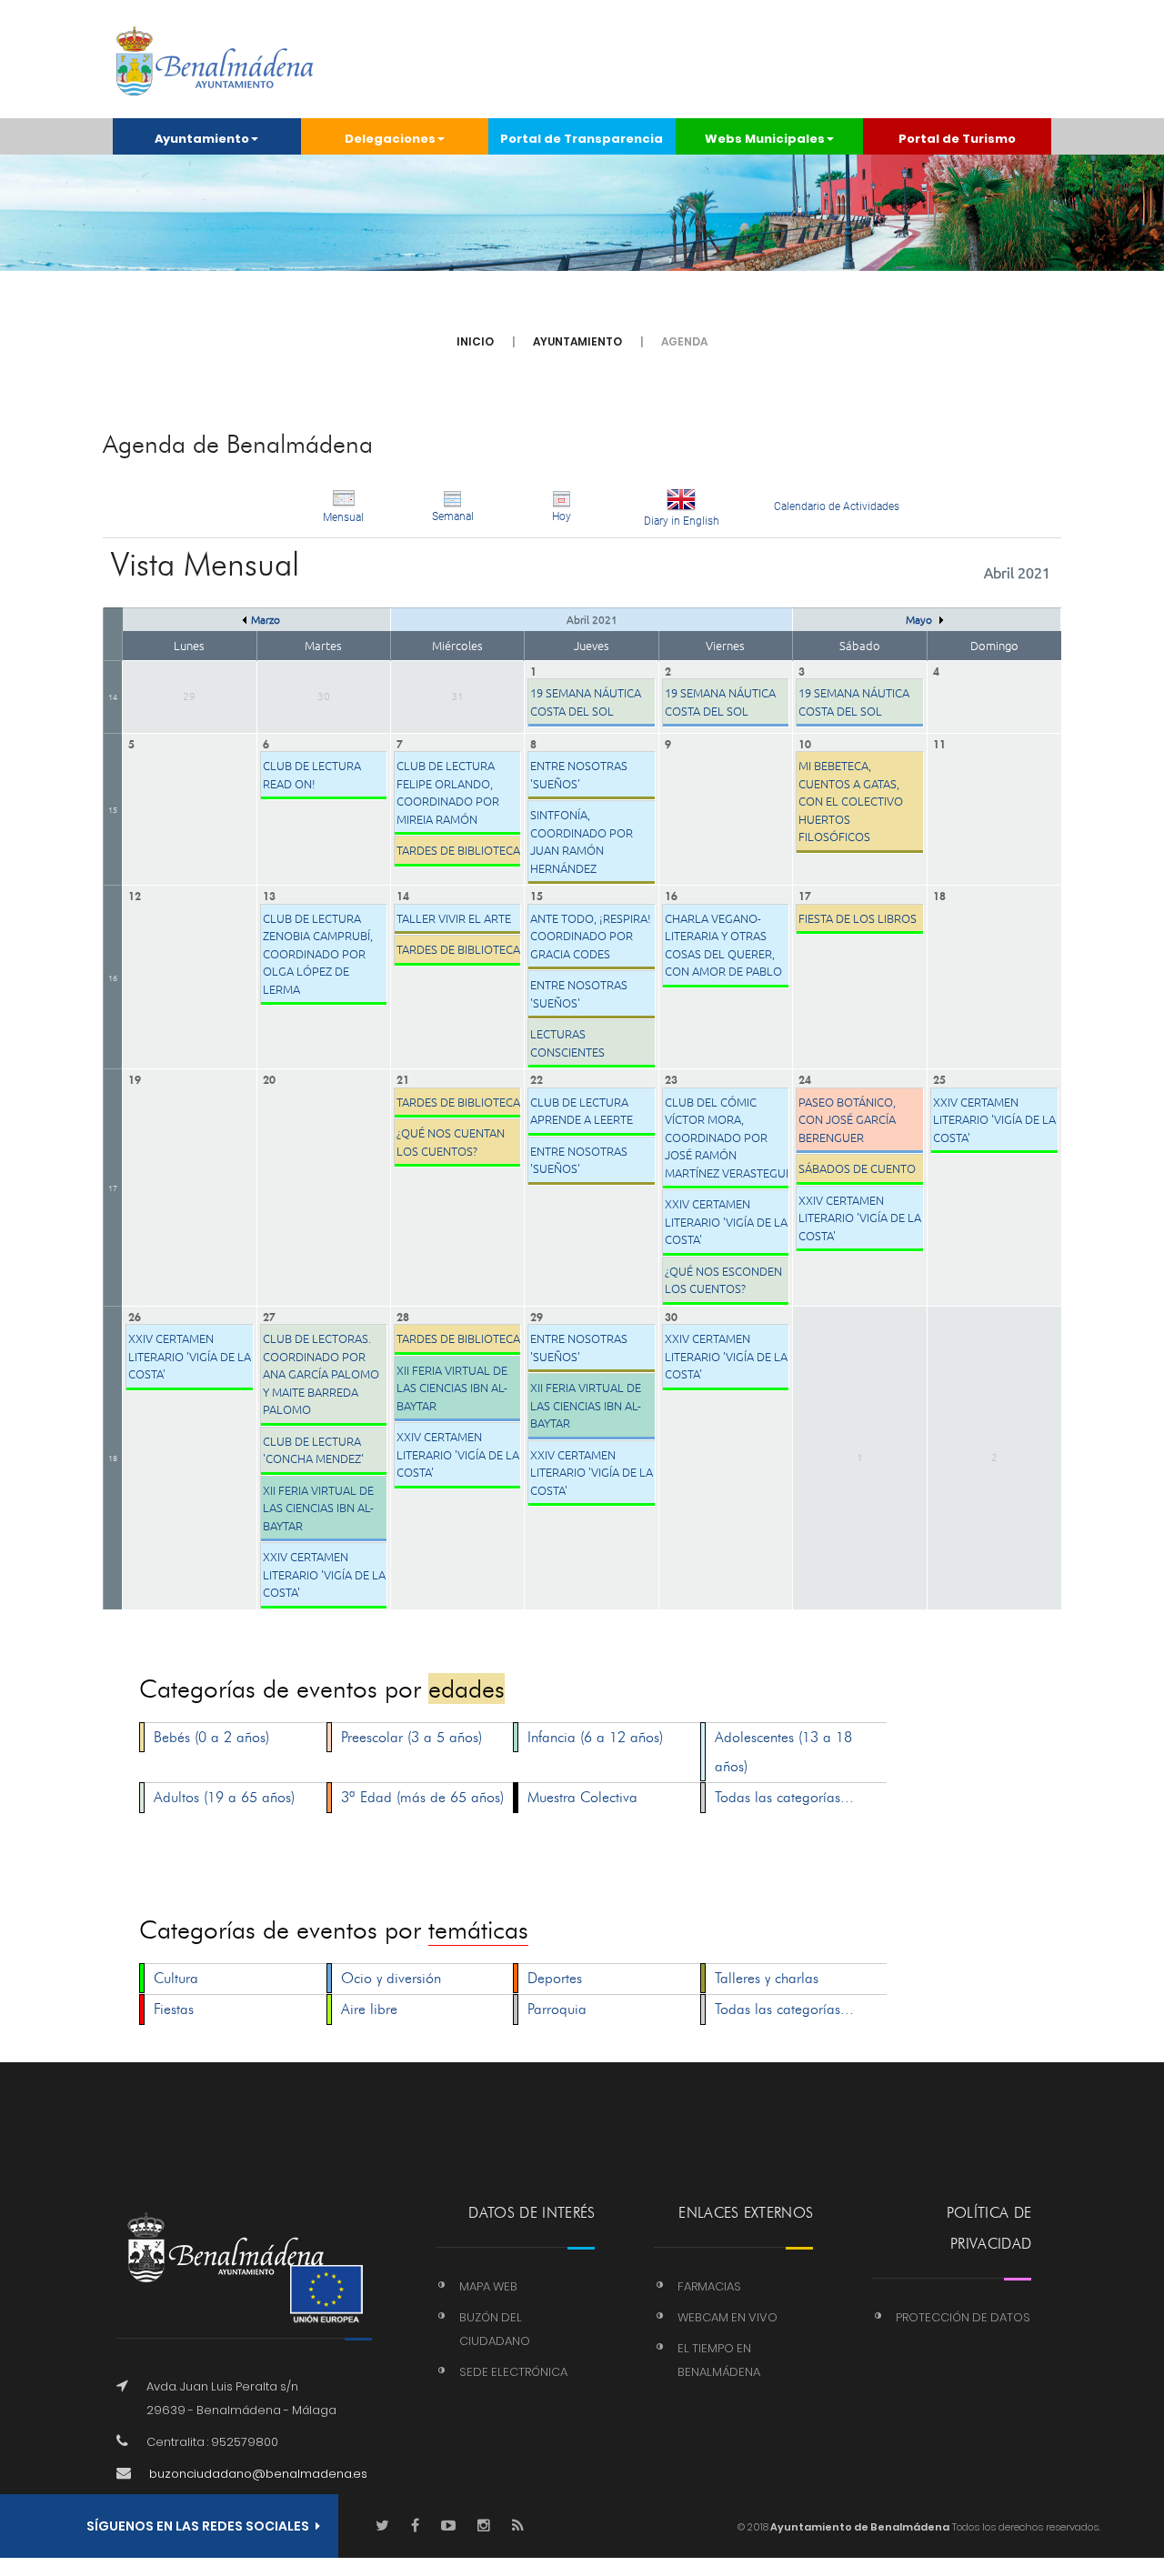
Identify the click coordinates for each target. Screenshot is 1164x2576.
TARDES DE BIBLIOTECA (458, 850)
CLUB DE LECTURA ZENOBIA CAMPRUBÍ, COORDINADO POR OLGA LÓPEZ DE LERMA (318, 953)
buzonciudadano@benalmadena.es (258, 2474)
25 (939, 1078)
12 (135, 894)
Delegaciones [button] (390, 139)
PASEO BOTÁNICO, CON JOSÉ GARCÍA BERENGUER (847, 1119)
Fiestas (174, 2009)
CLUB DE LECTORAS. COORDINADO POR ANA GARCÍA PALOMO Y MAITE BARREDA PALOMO (321, 1373)
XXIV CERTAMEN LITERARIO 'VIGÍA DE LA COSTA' (726, 1221)
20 (269, 1078)
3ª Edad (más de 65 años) (422, 1797)
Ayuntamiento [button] (202, 139)
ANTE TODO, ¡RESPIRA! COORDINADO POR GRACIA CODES (591, 936)
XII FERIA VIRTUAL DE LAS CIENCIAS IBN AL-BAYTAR (318, 1508)
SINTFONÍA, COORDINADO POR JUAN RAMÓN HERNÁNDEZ (582, 841)
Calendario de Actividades (837, 506)
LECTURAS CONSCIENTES (567, 1042)
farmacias (709, 2286)
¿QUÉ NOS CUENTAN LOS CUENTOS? (451, 1142)
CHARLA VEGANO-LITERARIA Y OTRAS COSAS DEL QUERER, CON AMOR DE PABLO (723, 945)
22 (537, 1078)
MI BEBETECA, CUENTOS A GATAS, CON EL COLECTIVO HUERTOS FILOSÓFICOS (851, 801)
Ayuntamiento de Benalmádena (859, 2527)
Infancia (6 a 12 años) (595, 1737)
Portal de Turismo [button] (957, 139)
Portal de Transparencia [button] (582, 139)
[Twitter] (382, 2526)
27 (269, 1315)
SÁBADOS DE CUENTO (857, 1168)
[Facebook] (415, 2526)
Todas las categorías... (784, 1797)
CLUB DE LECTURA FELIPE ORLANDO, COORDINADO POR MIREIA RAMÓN (448, 792)
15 (113, 809)
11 (939, 742)
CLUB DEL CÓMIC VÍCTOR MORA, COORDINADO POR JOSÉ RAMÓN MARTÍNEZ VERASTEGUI (727, 1137)
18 (939, 894)
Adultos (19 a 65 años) (224, 1797)
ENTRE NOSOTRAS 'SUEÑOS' (579, 774)
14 (113, 696)
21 (403, 1078)
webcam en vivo (727, 2317)
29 (537, 1315)
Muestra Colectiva (582, 1797)
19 (135, 1078)
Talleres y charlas (767, 1978)
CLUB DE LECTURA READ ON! (312, 774)
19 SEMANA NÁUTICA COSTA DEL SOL (586, 702)
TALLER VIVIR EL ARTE (454, 918)
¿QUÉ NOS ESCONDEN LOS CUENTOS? (723, 1280)
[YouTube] (448, 2526)
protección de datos (963, 2317)
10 (805, 742)
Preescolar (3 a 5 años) (411, 1737)
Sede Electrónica (513, 2372)
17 (805, 894)
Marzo (266, 619)
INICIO (475, 341)
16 (113, 977)
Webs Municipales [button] (765, 139)
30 (671, 1315)
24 (805, 1078)
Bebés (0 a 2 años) (211, 1737)
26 (135, 1315)
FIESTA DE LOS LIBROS (858, 918)
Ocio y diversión (391, 1978)
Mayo (920, 619)
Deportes (555, 1978)
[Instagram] (484, 2526)
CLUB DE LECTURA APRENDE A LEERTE (582, 1111)
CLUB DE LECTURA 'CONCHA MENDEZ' (313, 1450)
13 (269, 894)
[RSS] (518, 2526)
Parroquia (557, 2009)
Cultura (176, 1978)
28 (403, 1315)
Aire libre (369, 2009)
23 (671, 1078)
